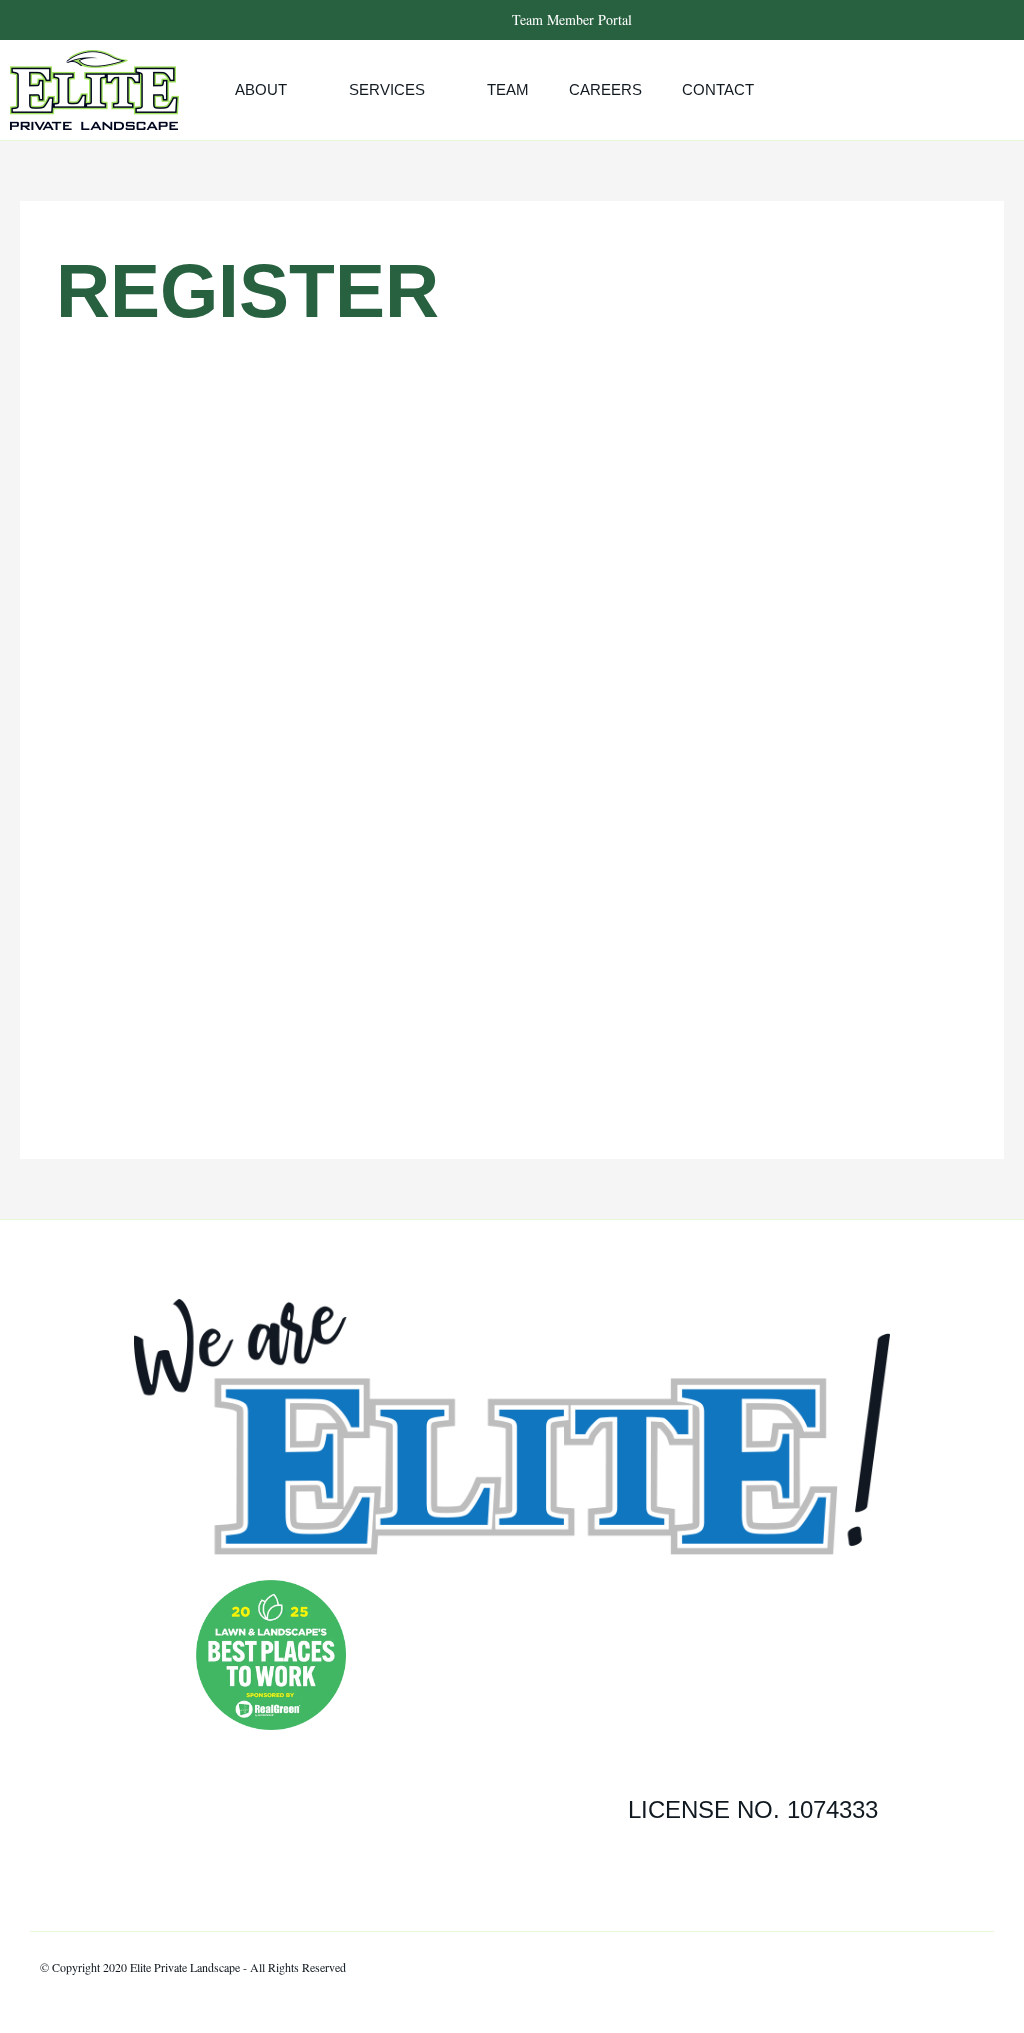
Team (508, 89)
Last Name (323, 555)
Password (325, 731)
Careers (605, 89)
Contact (718, 89)
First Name (324, 468)
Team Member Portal (572, 19)
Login (629, 1055)
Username (328, 380)
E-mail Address (337, 643)
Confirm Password (355, 819)
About (261, 89)
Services (387, 89)
